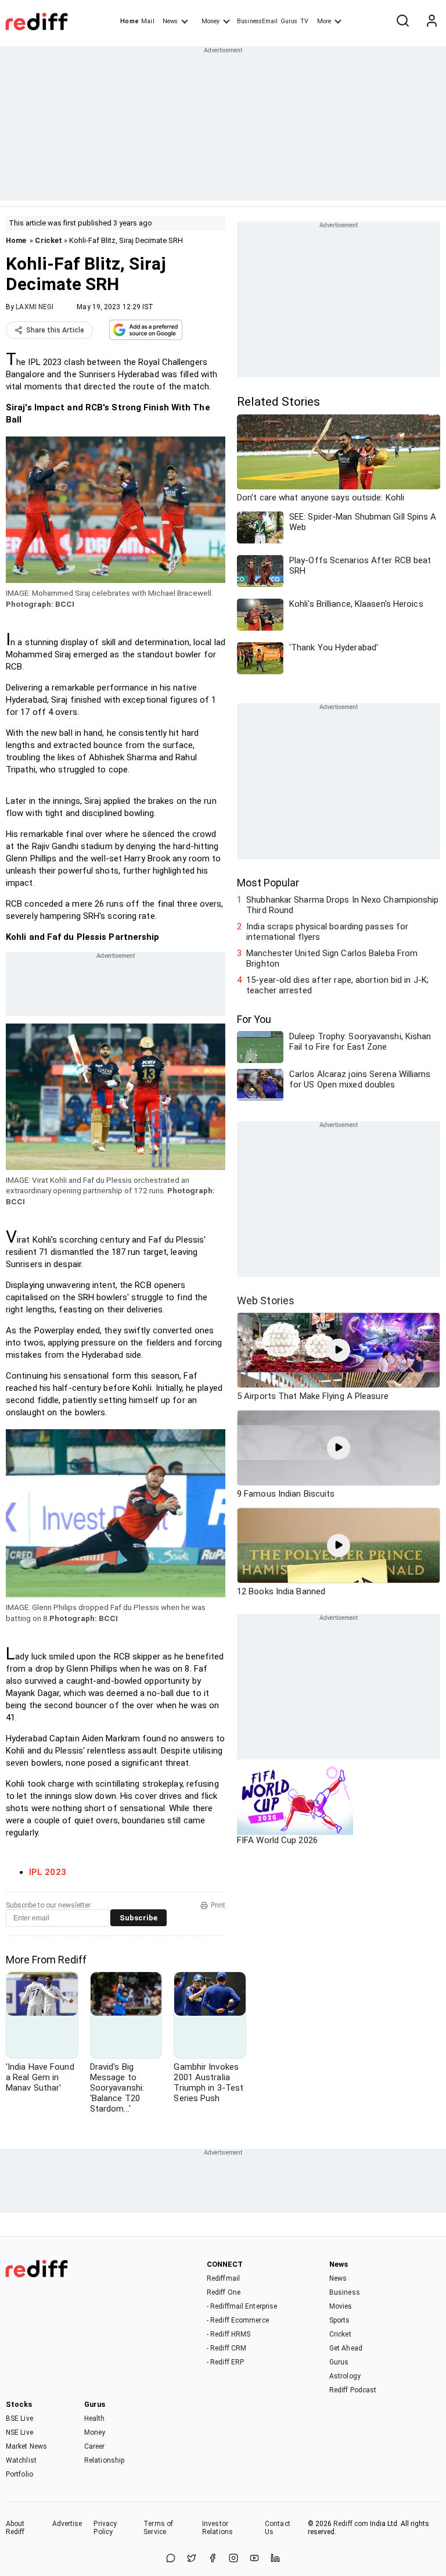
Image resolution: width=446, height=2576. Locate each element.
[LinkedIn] (275, 2559)
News (170, 21)
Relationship (104, 2460)
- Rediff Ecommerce (238, 2320)
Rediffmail (223, 2278)
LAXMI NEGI (35, 307)
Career (95, 2446)
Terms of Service (158, 2528)
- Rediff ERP (225, 2362)
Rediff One (224, 2292)
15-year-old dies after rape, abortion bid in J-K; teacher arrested (337, 985)
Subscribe (139, 1918)
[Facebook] (213, 2559)
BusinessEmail (257, 21)
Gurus (289, 21)
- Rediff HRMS (229, 2334)
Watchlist (21, 2460)
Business (345, 2292)
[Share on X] (192, 2559)
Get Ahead (346, 2348)
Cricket (48, 240)
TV (304, 21)
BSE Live (19, 2418)
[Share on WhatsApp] (171, 2559)
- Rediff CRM (226, 2348)
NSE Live (19, 2432)
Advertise (67, 2524)
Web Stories (266, 1300)
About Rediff (15, 2528)
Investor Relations (217, 2528)
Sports (340, 2320)
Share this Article (55, 330)
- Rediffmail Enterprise (242, 2306)
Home (129, 21)
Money (211, 21)
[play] (339, 1350)
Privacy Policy (105, 2528)
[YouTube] (254, 2559)
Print (218, 1905)
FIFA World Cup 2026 (277, 1840)
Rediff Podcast (353, 2390)
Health (95, 2418)
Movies (341, 2306)
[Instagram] (233, 2559)
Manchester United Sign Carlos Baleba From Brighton (332, 958)
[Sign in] (431, 22)
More (324, 21)
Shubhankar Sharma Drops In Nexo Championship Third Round (342, 905)
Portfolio (19, 2474)
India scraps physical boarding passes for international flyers (327, 932)
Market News (26, 2446)
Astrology (345, 2376)
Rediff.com (351, 2524)
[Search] (402, 22)
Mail (148, 21)
